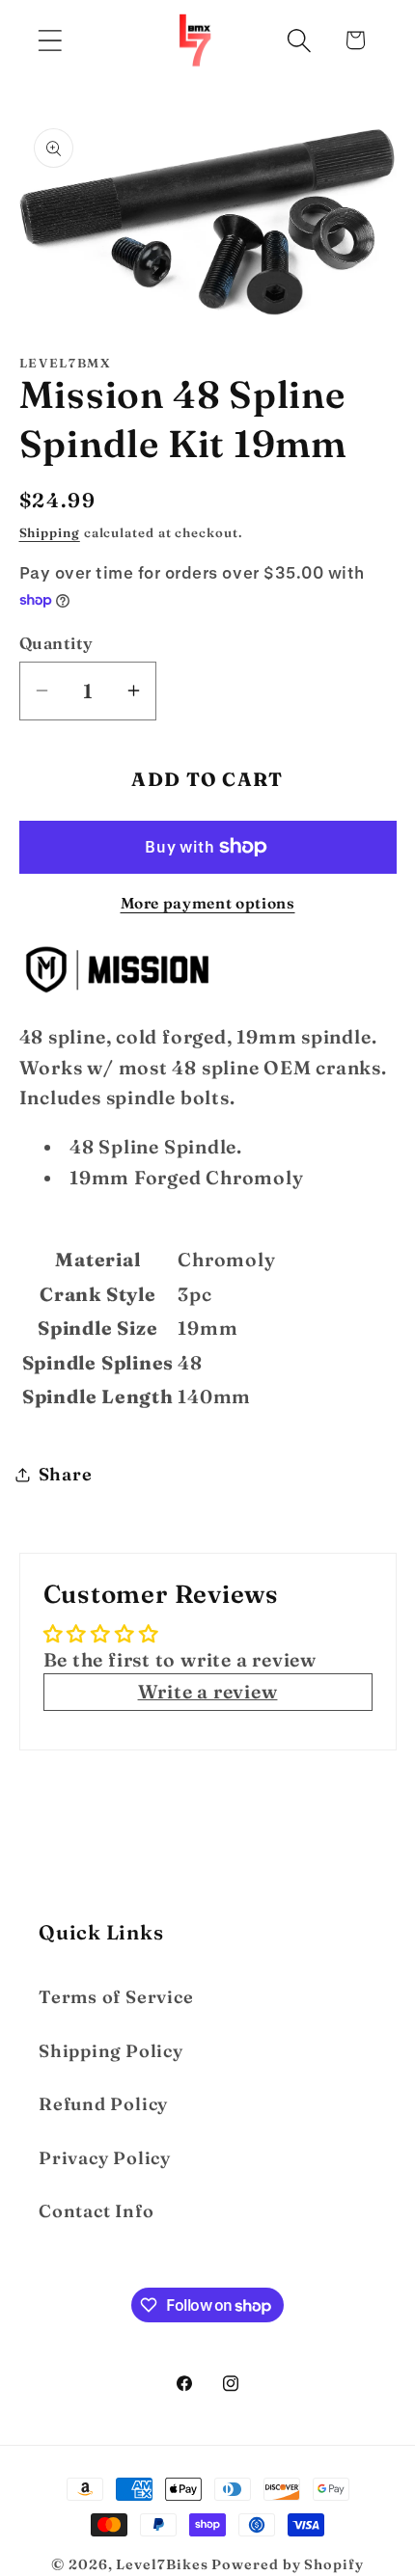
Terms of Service (116, 1997)
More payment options (208, 903)
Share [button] (66, 1474)
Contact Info (96, 2211)
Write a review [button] (208, 1692)
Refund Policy (103, 2104)
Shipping (50, 532)
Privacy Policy (105, 2158)
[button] (50, 40)
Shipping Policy (111, 2051)
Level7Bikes (162, 2564)
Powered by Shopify (287, 2564)
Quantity (56, 643)
